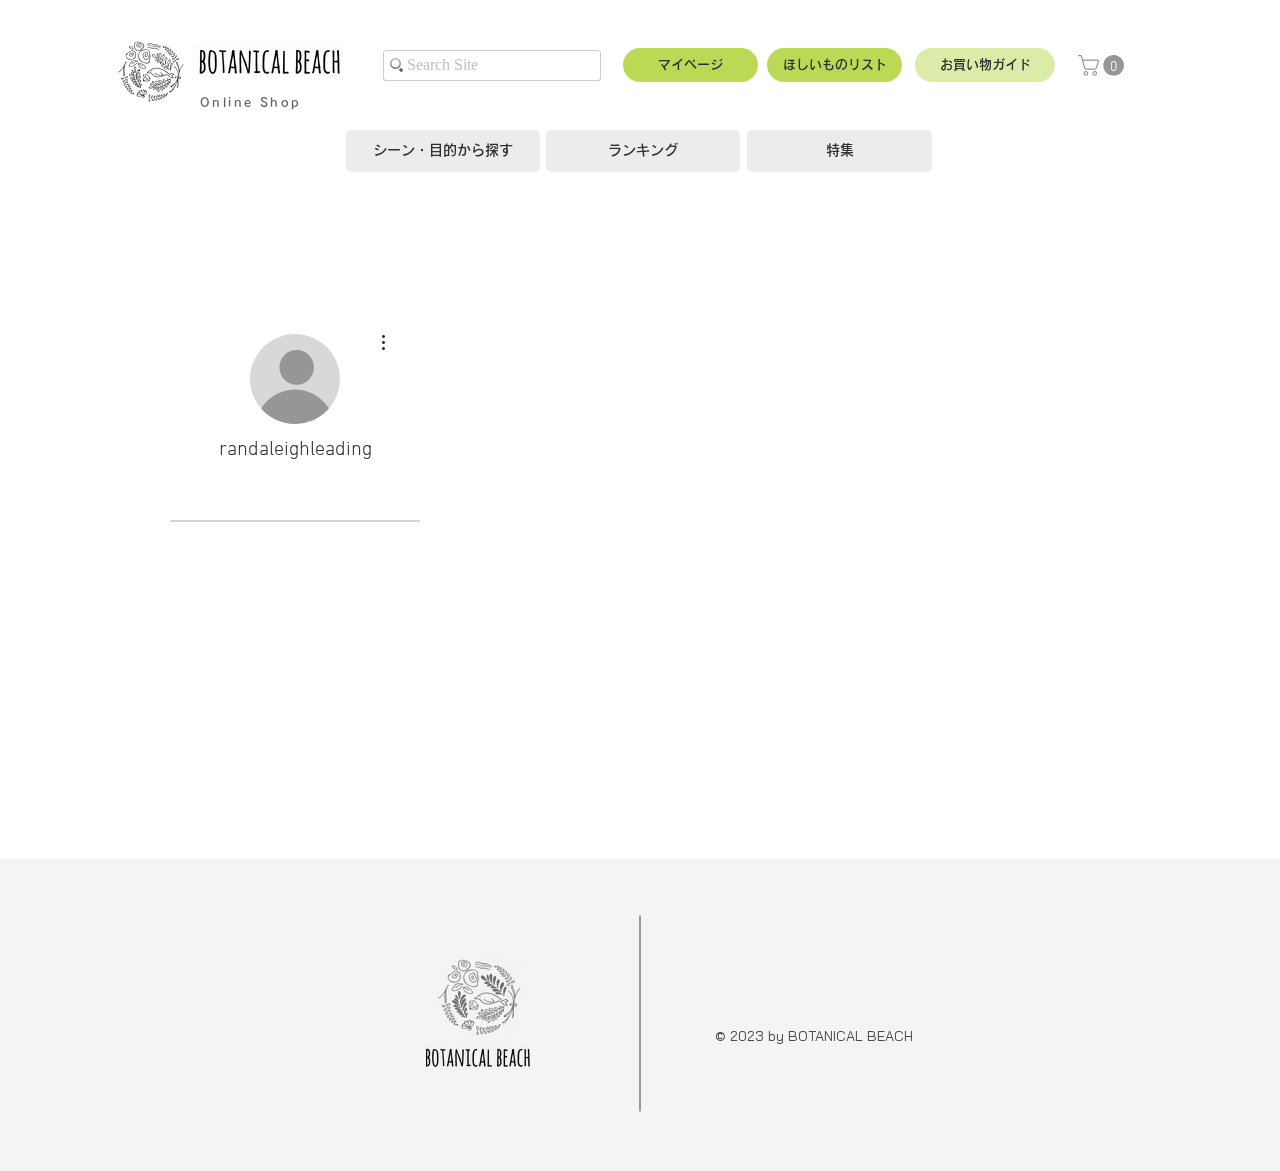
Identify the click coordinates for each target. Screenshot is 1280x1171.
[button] (985, 65)
